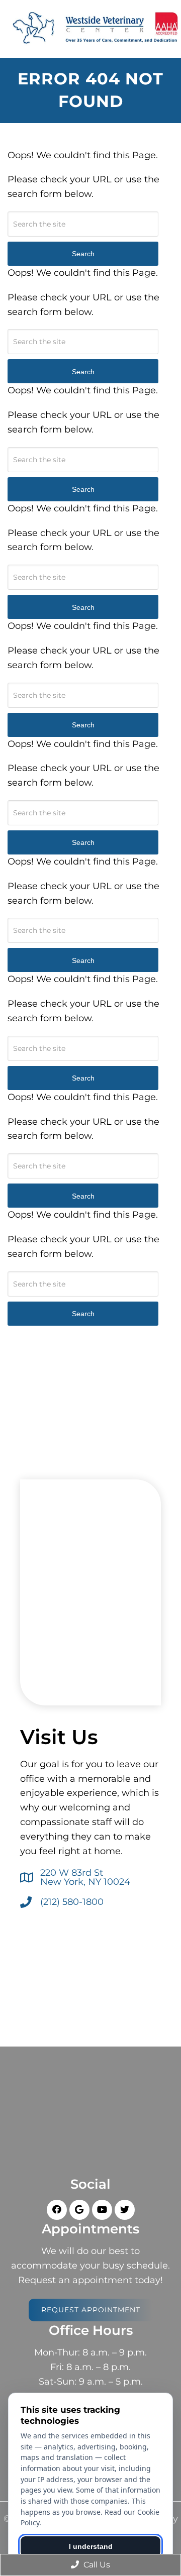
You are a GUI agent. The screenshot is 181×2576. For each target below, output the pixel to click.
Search (83, 1314)
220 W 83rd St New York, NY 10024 (85, 1877)
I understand (91, 2546)
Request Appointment (91, 2310)
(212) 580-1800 (72, 1902)
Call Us (96, 2565)
